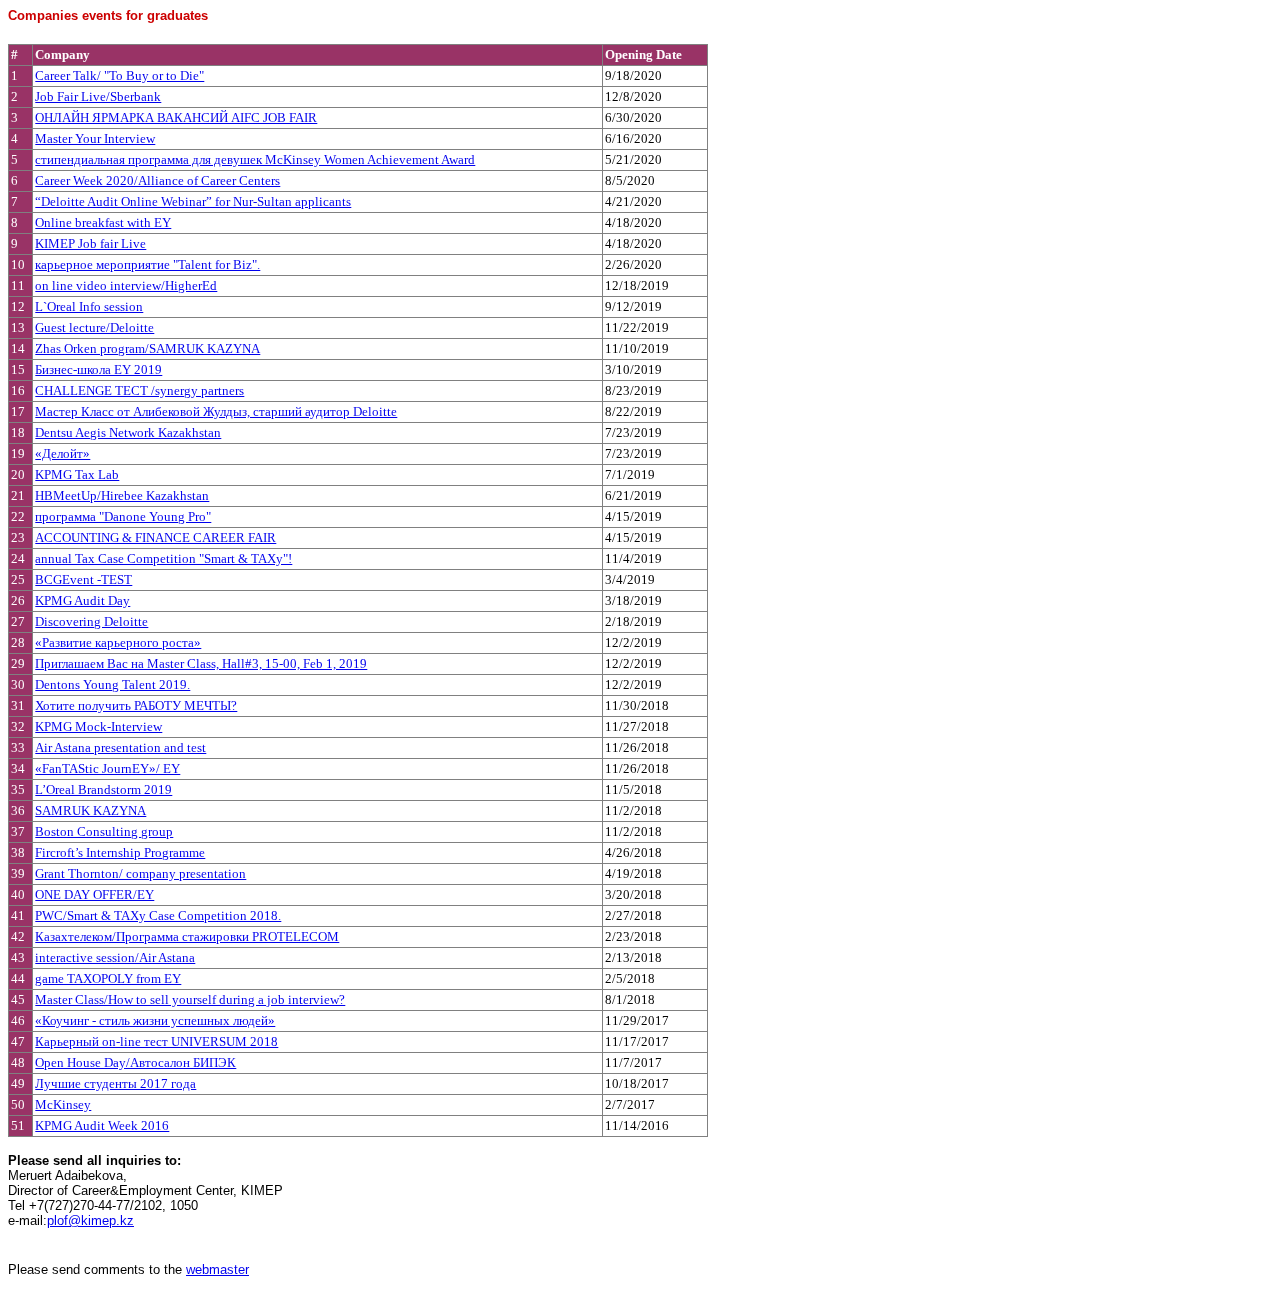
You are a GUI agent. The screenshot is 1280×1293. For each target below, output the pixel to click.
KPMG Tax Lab (77, 474)
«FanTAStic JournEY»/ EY (107, 768)
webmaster (217, 1269)
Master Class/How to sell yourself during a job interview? (190, 999)
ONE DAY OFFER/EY (94, 894)
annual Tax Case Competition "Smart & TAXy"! (163, 558)
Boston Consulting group (104, 831)
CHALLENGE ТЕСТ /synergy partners (139, 390)
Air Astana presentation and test (120, 747)
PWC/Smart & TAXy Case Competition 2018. (158, 915)
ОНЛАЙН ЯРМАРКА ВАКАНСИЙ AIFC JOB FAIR (176, 117)
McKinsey (63, 1104)
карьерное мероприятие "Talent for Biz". (147, 264)
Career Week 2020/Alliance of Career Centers (157, 180)
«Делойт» (62, 453)
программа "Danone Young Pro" (123, 516)
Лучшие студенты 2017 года (115, 1083)
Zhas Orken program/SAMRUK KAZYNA (147, 348)
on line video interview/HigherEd (126, 285)
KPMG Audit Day (82, 600)
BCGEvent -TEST (83, 579)
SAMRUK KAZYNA (90, 810)
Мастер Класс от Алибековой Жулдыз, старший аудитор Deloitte (216, 411)
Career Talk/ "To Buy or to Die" (119, 75)
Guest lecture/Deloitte (94, 327)
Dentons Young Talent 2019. (112, 684)
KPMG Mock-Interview (98, 726)
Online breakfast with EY (103, 222)
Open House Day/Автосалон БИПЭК (135, 1062)
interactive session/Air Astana (115, 957)
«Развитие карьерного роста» (118, 642)
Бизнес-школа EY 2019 (98, 369)
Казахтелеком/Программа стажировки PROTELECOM (187, 936)
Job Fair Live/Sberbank (98, 96)
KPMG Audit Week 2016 (102, 1125)
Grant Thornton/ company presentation (140, 873)
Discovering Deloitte (91, 621)
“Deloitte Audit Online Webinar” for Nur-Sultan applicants (193, 201)
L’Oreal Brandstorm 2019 (103, 789)
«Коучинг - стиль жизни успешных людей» (155, 1020)
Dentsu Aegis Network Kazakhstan (128, 432)
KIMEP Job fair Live (90, 243)
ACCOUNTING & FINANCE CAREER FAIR (155, 537)
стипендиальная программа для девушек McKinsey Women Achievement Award (255, 159)
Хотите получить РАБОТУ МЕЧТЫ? (136, 705)
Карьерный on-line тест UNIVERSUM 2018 (156, 1041)
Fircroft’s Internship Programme (120, 852)
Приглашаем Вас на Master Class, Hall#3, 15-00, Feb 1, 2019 (201, 663)
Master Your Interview (95, 138)
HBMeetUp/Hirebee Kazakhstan (122, 495)
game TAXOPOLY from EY (108, 978)
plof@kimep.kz (90, 1220)
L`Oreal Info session (89, 306)
